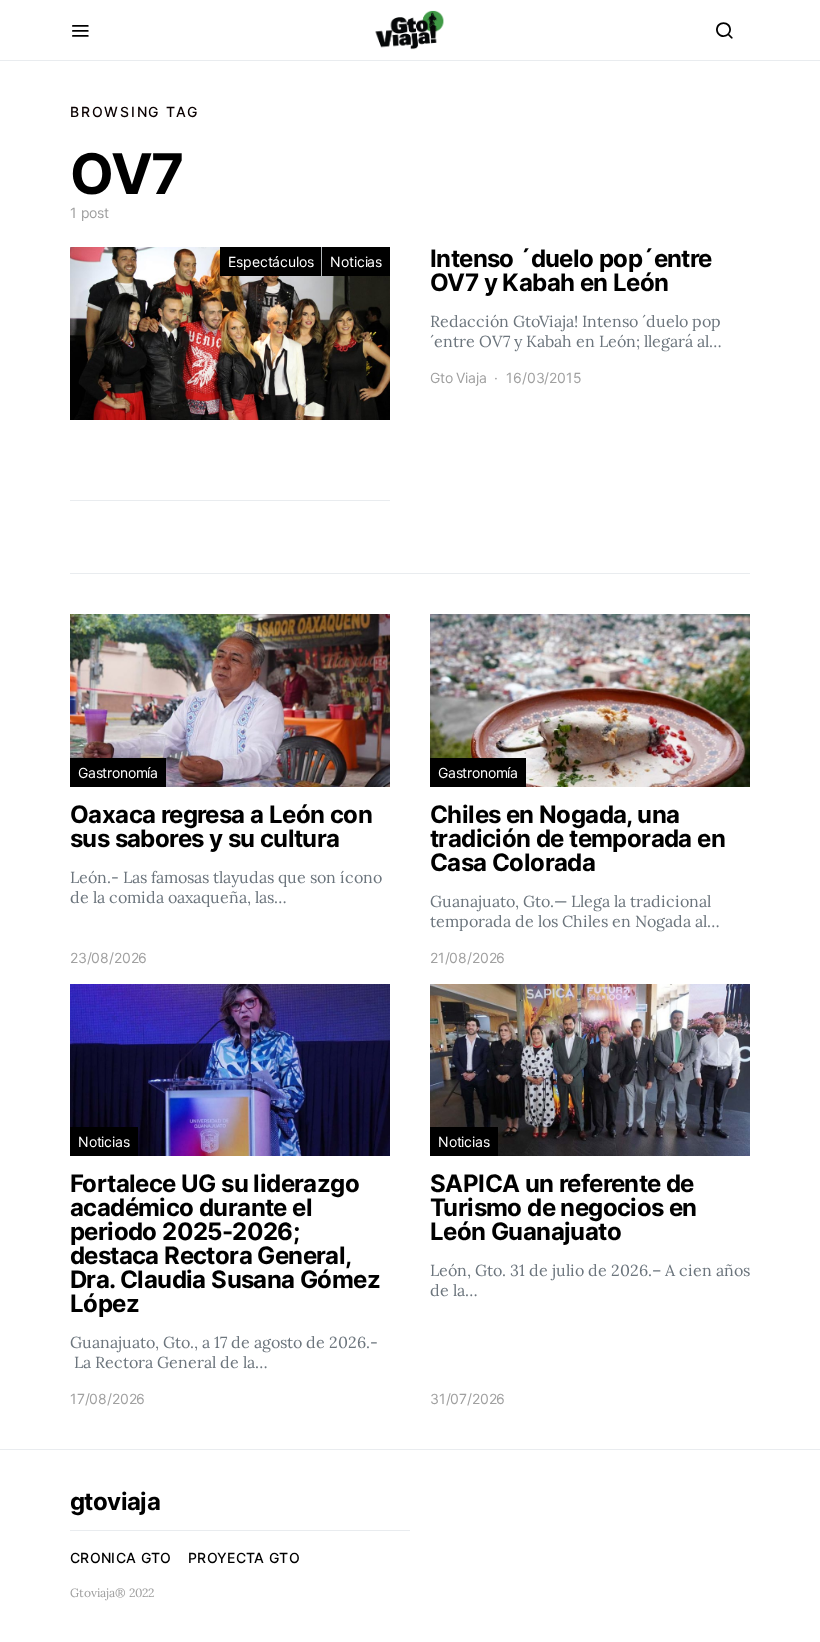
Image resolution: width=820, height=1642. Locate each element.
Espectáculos (270, 261)
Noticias (356, 261)
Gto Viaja (458, 377)
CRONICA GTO (121, 1557)
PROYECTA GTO (244, 1557)
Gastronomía (118, 772)
